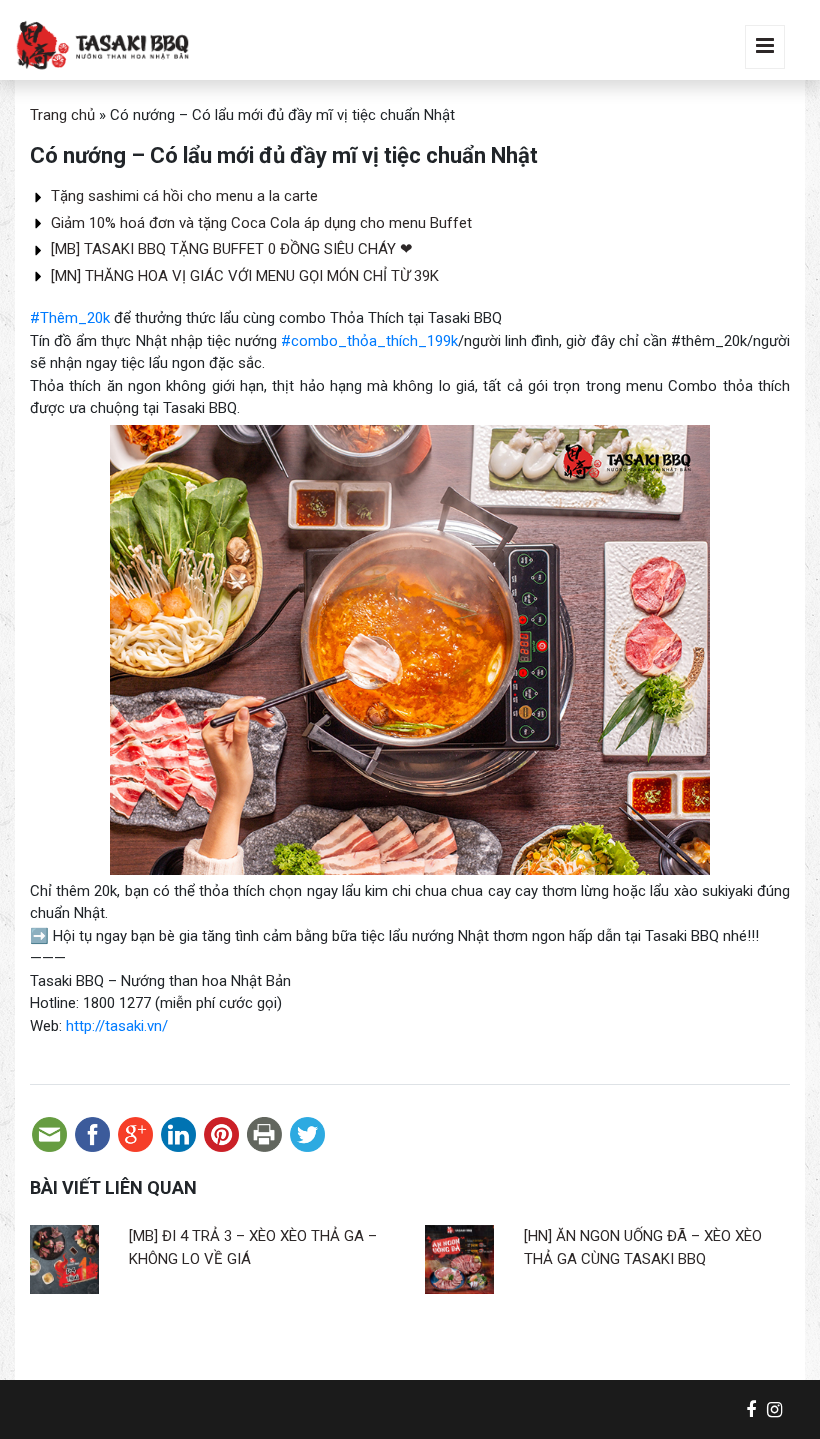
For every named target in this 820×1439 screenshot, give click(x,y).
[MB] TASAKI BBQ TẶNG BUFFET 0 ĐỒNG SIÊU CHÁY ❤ (232, 249)
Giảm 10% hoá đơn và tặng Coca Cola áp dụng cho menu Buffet (261, 223)
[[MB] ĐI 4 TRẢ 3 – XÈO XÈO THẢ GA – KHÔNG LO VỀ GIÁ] (64, 1259)
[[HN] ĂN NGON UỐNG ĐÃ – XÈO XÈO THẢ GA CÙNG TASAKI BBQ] (459, 1259)
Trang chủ (62, 115)
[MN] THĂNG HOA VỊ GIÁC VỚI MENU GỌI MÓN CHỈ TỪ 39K (245, 276)
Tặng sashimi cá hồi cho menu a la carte (184, 196)
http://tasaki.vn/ (117, 1026)
